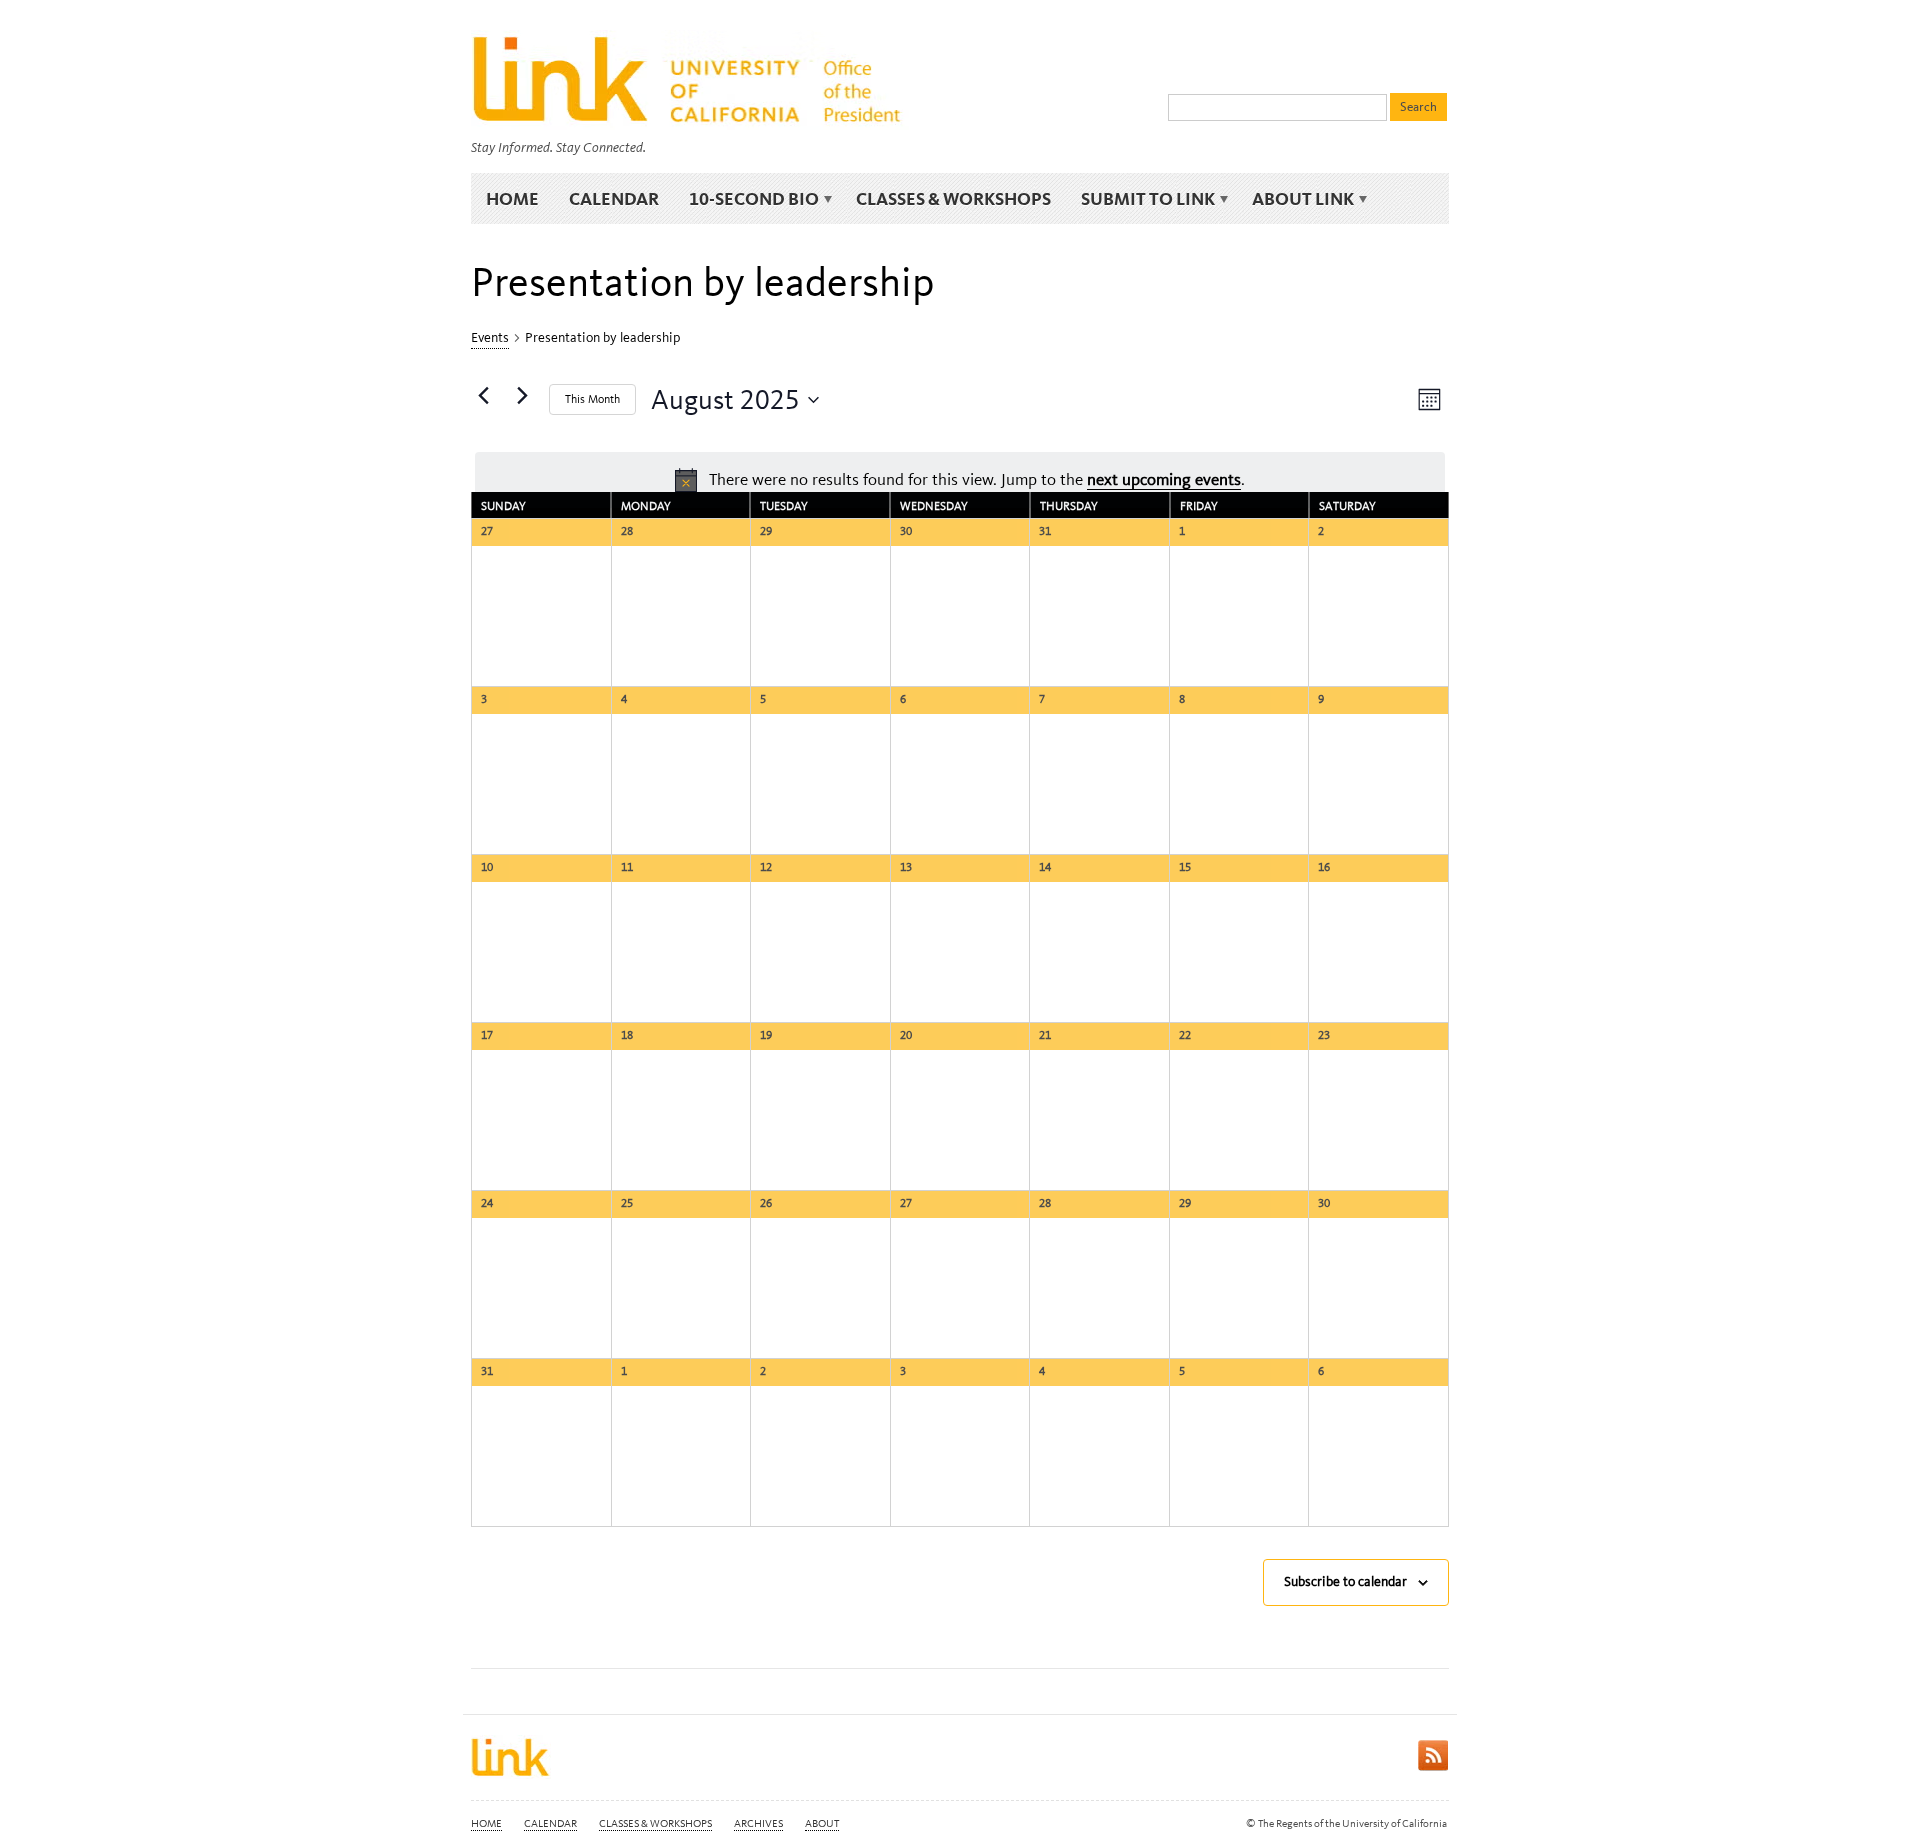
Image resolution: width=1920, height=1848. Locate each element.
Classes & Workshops (953, 198)
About (822, 1823)
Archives (758, 1823)
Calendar (614, 198)
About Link (1295, 199)
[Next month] (522, 396)
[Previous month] (483, 396)
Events (490, 337)
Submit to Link (1140, 199)
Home (512, 198)
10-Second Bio (746, 199)
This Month (592, 399)
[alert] (960, 480)
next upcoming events (1164, 479)
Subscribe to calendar (1345, 1581)
